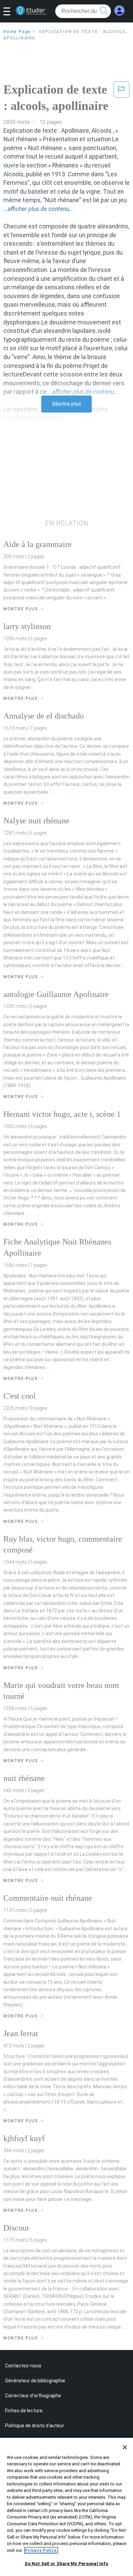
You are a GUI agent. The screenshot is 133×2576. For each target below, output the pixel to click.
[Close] (125, 2447)
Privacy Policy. (41, 2550)
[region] (66, 2507)
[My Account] (119, 11)
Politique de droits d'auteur (35, 2426)
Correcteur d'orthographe (33, 2396)
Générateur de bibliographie (35, 2381)
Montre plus (67, 404)
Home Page (17, 32)
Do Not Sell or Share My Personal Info (67, 2564)
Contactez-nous (23, 2366)
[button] (9, 12)
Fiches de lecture (24, 2411)
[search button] (104, 11)
